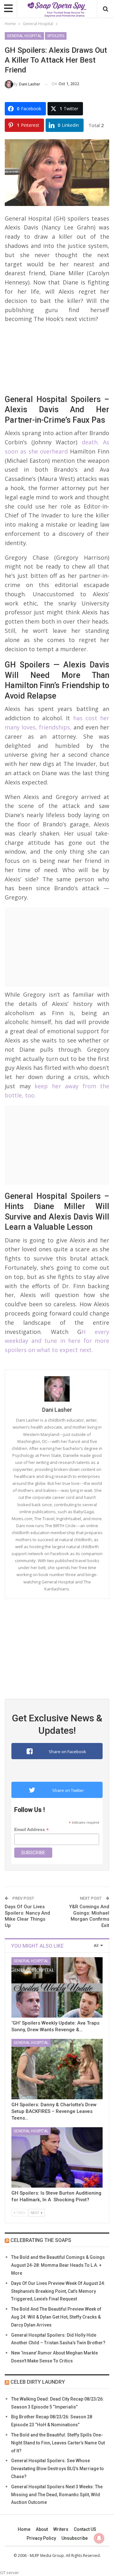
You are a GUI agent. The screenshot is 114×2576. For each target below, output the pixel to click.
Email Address (32, 1830)
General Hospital (24, 36)
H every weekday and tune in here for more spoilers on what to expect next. (57, 1341)
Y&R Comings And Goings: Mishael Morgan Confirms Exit (89, 1916)
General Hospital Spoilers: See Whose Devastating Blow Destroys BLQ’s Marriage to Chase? (57, 2469)
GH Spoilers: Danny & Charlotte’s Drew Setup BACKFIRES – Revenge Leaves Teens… (54, 2111)
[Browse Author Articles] (57, 1389)
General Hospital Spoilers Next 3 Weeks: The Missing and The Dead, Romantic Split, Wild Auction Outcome (57, 2495)
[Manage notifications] (99, 2538)
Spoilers (56, 36)
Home (24, 2529)
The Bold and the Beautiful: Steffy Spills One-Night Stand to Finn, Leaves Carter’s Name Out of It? (58, 2443)
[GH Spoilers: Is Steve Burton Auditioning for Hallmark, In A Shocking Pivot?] (57, 2157)
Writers (61, 2529)
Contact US (85, 2529)
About (42, 2529)
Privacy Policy (41, 2538)
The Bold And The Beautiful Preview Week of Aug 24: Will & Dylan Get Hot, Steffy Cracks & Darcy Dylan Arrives (56, 2317)
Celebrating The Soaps (41, 2240)
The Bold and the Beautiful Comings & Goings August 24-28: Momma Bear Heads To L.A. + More (58, 2265)
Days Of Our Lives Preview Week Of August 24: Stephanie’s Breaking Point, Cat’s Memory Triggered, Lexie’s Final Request (58, 2291)
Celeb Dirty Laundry (38, 2382)
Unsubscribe (75, 2538)
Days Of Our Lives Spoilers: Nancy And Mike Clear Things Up (27, 1916)
